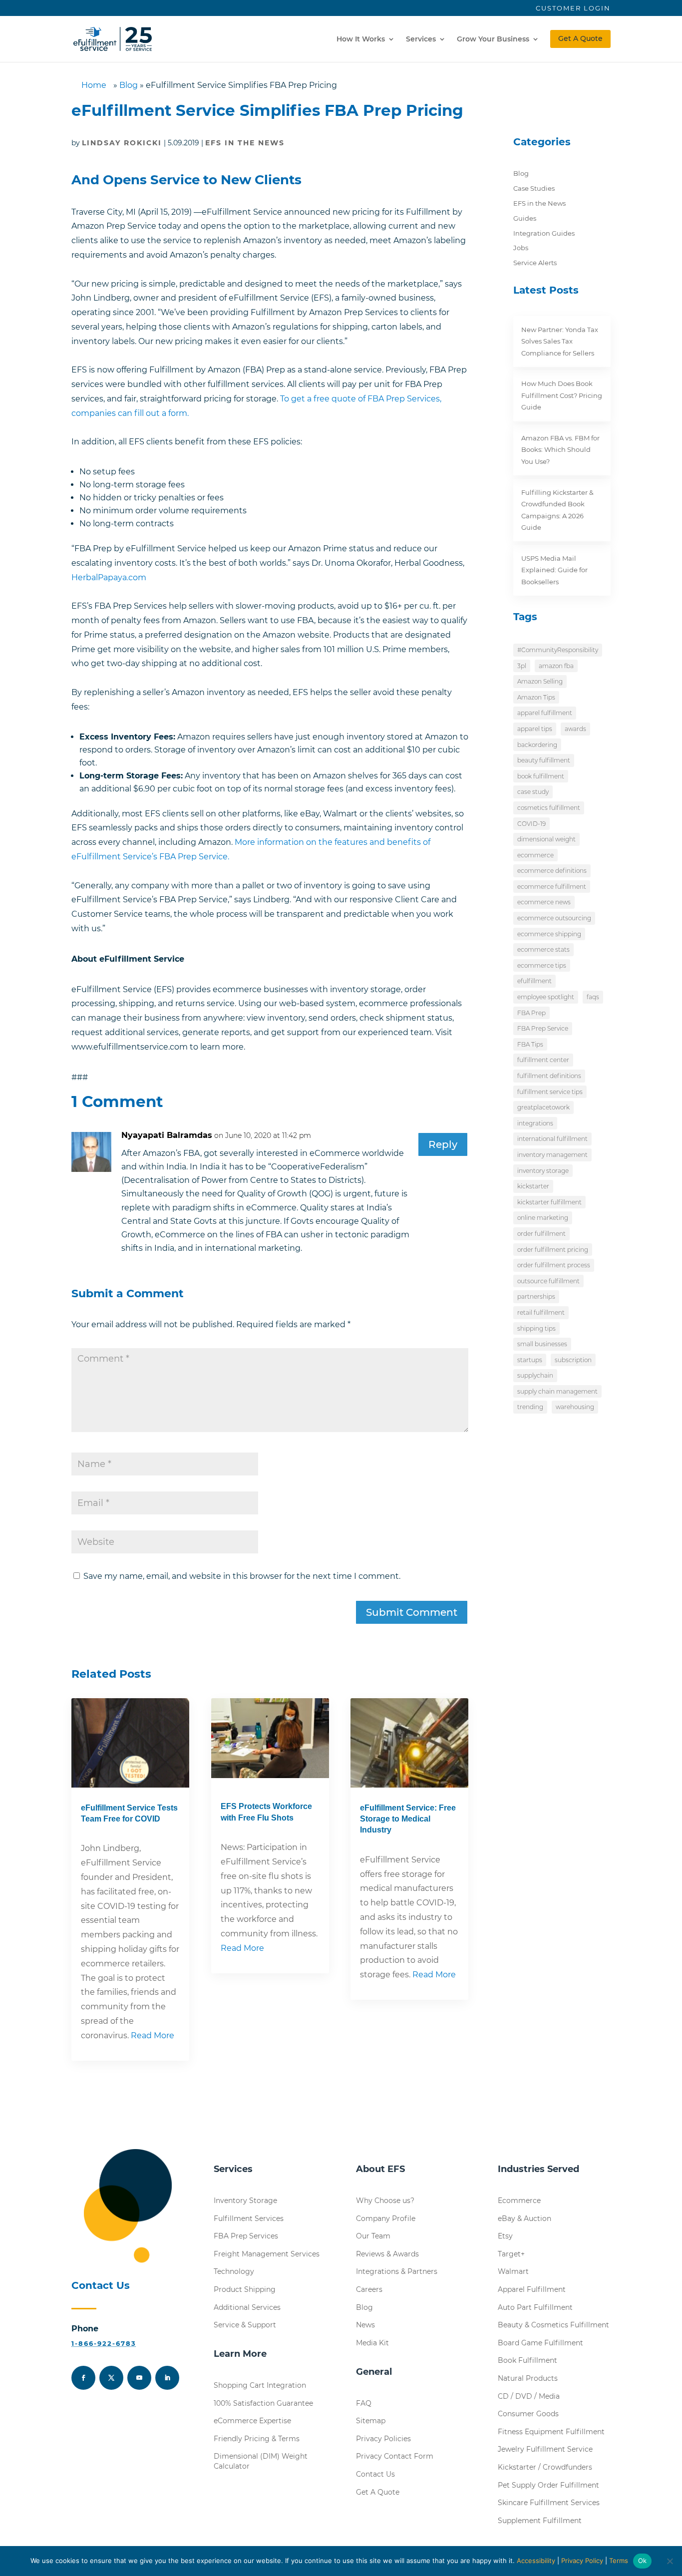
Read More (153, 2035)
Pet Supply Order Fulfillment (548, 2485)
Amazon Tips (536, 697)
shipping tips (536, 1328)
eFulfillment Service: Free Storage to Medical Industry (408, 1819)
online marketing (543, 1218)
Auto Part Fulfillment (535, 2307)
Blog (129, 85)
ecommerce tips (542, 965)
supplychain (535, 1375)
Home (94, 85)
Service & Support (245, 2325)
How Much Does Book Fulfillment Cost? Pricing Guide (562, 395)
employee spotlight (546, 997)
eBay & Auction (524, 2218)
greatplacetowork (543, 1107)
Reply (443, 1144)
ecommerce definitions (552, 871)
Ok (643, 2561)
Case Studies (534, 188)
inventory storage (543, 1171)
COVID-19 (531, 824)
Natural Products (528, 2378)
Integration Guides (544, 233)
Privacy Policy (582, 2561)
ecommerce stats (543, 949)
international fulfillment (552, 1139)
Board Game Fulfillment (540, 2343)
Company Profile (386, 2218)
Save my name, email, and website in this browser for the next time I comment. (242, 1576)
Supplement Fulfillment (540, 2521)
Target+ (511, 2254)
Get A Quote (580, 38)
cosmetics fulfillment (549, 808)
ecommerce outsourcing (554, 918)
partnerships (536, 1296)
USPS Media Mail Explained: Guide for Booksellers (554, 570)
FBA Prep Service (543, 1028)
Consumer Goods (528, 2414)
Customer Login (573, 8)
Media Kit (372, 2343)
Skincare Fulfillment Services (549, 2503)
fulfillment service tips (550, 1092)
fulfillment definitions (549, 1076)
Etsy (505, 2236)
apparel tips (535, 729)
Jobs (521, 248)
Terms (619, 2561)
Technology (234, 2271)
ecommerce (535, 855)
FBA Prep (531, 1013)
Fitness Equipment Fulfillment (551, 2432)
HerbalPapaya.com (109, 577)
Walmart (513, 2271)
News (365, 2325)
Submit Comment (412, 1612)
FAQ (364, 2403)
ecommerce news (544, 902)
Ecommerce (519, 2201)
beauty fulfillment (544, 760)
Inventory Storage (245, 2201)
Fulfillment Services (249, 2218)
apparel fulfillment (545, 713)
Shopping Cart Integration (260, 2385)
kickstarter (533, 1186)
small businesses (542, 1344)
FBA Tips (530, 1044)
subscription (573, 1360)
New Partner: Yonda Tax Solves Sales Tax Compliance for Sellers (560, 341)
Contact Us (375, 2474)
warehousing (575, 1407)
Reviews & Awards (387, 2254)
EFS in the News (245, 143)
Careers (369, 2289)
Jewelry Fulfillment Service (545, 2449)
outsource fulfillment (548, 1281)
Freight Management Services (267, 2254)
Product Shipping (245, 2289)
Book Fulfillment (527, 2360)
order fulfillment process (554, 1265)
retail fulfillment (541, 1312)
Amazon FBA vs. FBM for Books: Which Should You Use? (560, 450)
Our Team (373, 2236)
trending (530, 1407)
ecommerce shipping (549, 934)
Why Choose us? (385, 2201)
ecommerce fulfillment (552, 887)
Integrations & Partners (397, 2271)
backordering (537, 745)
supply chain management (557, 1391)
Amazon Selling (540, 681)
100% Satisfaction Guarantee (263, 2403)
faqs (593, 997)
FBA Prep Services (246, 2236)
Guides (525, 218)
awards (575, 729)
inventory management (552, 1155)
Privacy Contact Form (395, 2456)
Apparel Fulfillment (532, 2289)
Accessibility (536, 2561)
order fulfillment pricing (553, 1250)
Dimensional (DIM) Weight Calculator (261, 2461)
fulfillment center (543, 1060)
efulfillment (534, 981)
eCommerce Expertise (252, 2421)
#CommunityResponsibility (558, 650)
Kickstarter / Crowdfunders (545, 2467)
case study (533, 792)
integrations (535, 1123)
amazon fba (556, 666)
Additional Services (247, 2307)
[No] (670, 2561)
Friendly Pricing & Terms (257, 2439)
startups (530, 1360)
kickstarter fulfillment (549, 1202)
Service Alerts (535, 263)
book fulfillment (541, 776)
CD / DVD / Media (529, 2396)
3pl (522, 666)
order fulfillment (541, 1234)
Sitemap (371, 2421)
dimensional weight (546, 839)
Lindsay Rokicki (122, 143)
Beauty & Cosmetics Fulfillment (553, 2325)
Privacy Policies (383, 2439)
